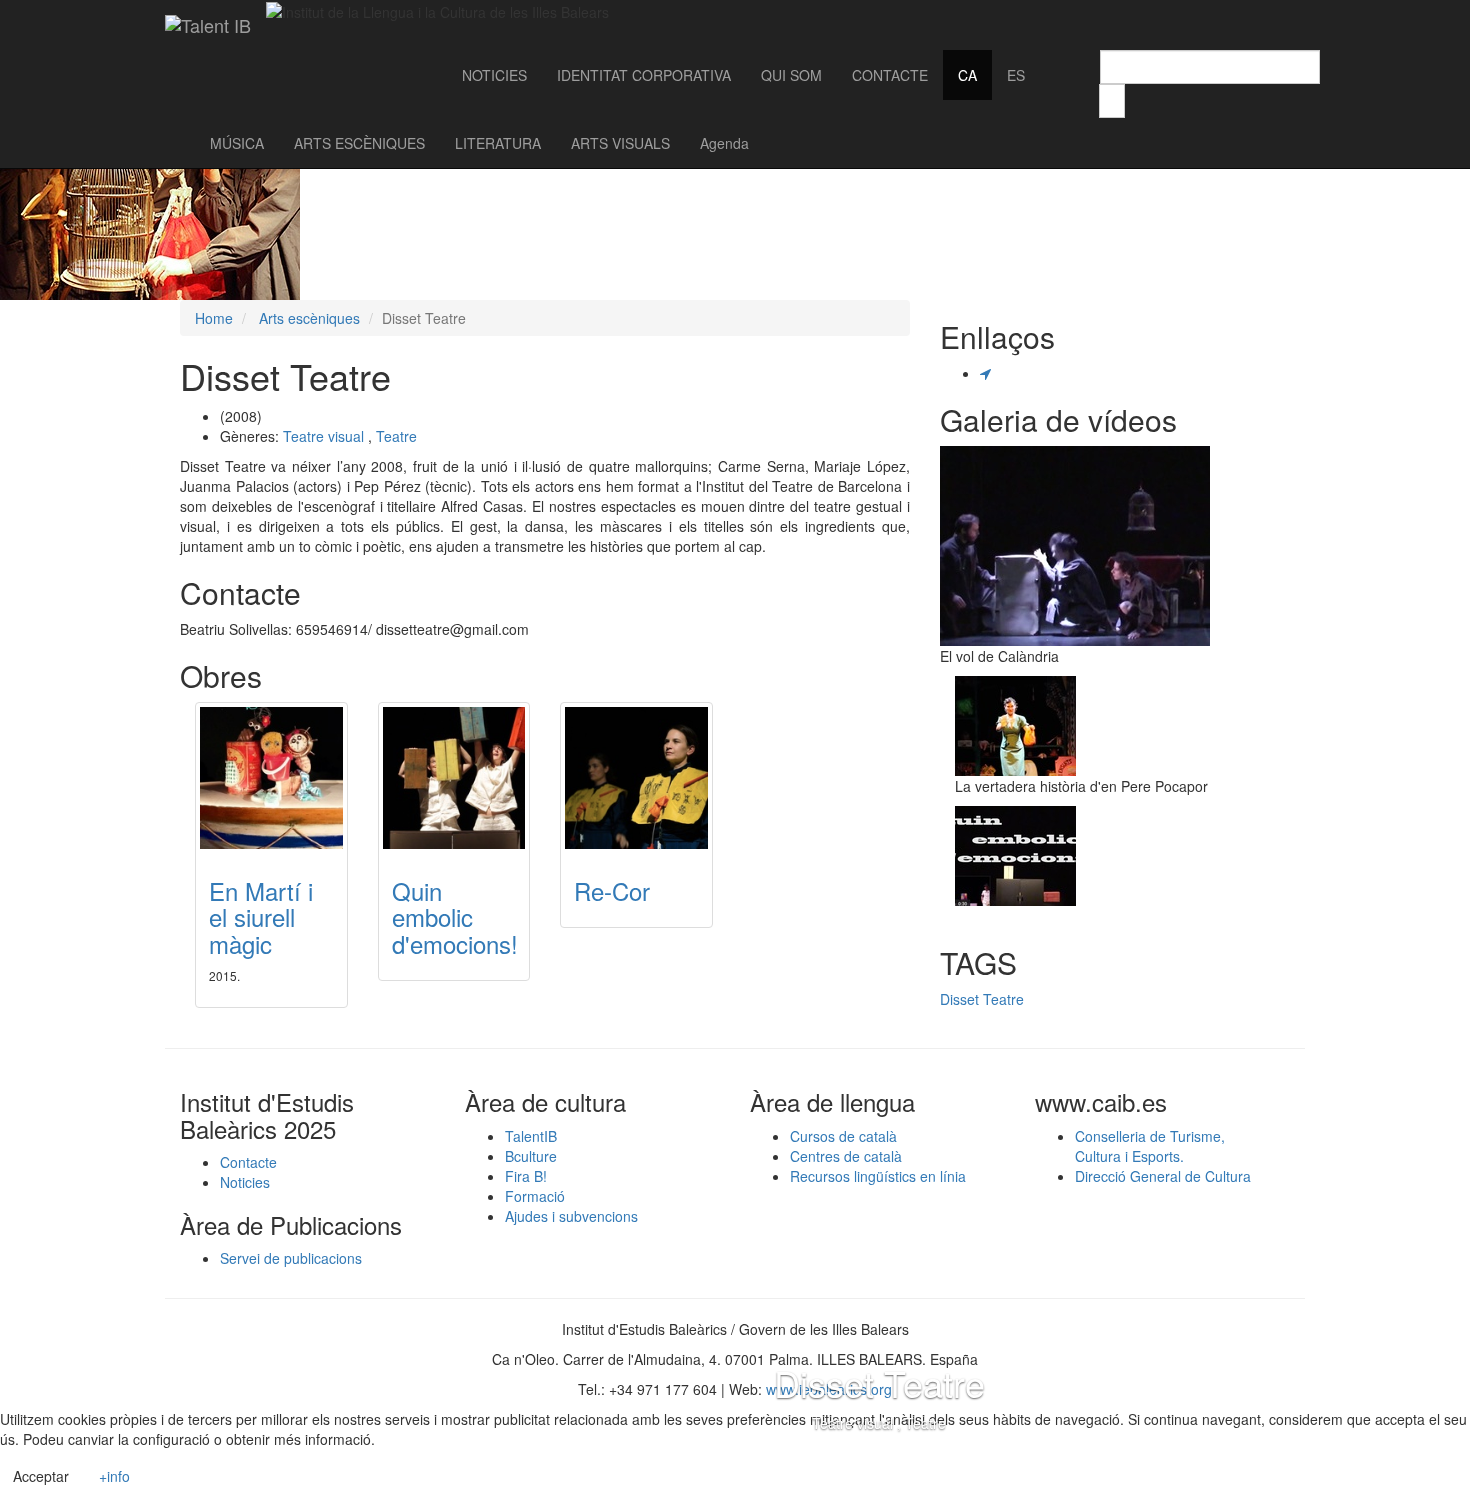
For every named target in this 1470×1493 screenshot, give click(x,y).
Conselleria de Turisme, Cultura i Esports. (1150, 1146)
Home (214, 318)
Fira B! (526, 1176)
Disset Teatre (982, 999)
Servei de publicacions (291, 1258)
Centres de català (846, 1156)
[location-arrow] (985, 373)
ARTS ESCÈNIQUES (359, 143)
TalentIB (531, 1136)
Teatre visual (323, 436)
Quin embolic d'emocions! (455, 917)
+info (114, 1476)
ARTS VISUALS (620, 143)
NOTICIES (494, 75)
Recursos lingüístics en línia (878, 1176)
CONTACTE (890, 75)
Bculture (531, 1156)
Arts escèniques (309, 318)
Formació (535, 1196)
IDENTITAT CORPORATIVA (644, 75)
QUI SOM (791, 75)
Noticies (245, 1182)
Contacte (248, 1162)
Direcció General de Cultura (1163, 1176)
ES (1016, 75)
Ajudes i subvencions (571, 1216)
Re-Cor (612, 890)
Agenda (724, 143)
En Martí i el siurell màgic (261, 917)
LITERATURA (498, 143)
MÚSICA (237, 143)
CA (967, 75)
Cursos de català (843, 1136)
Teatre (396, 436)
